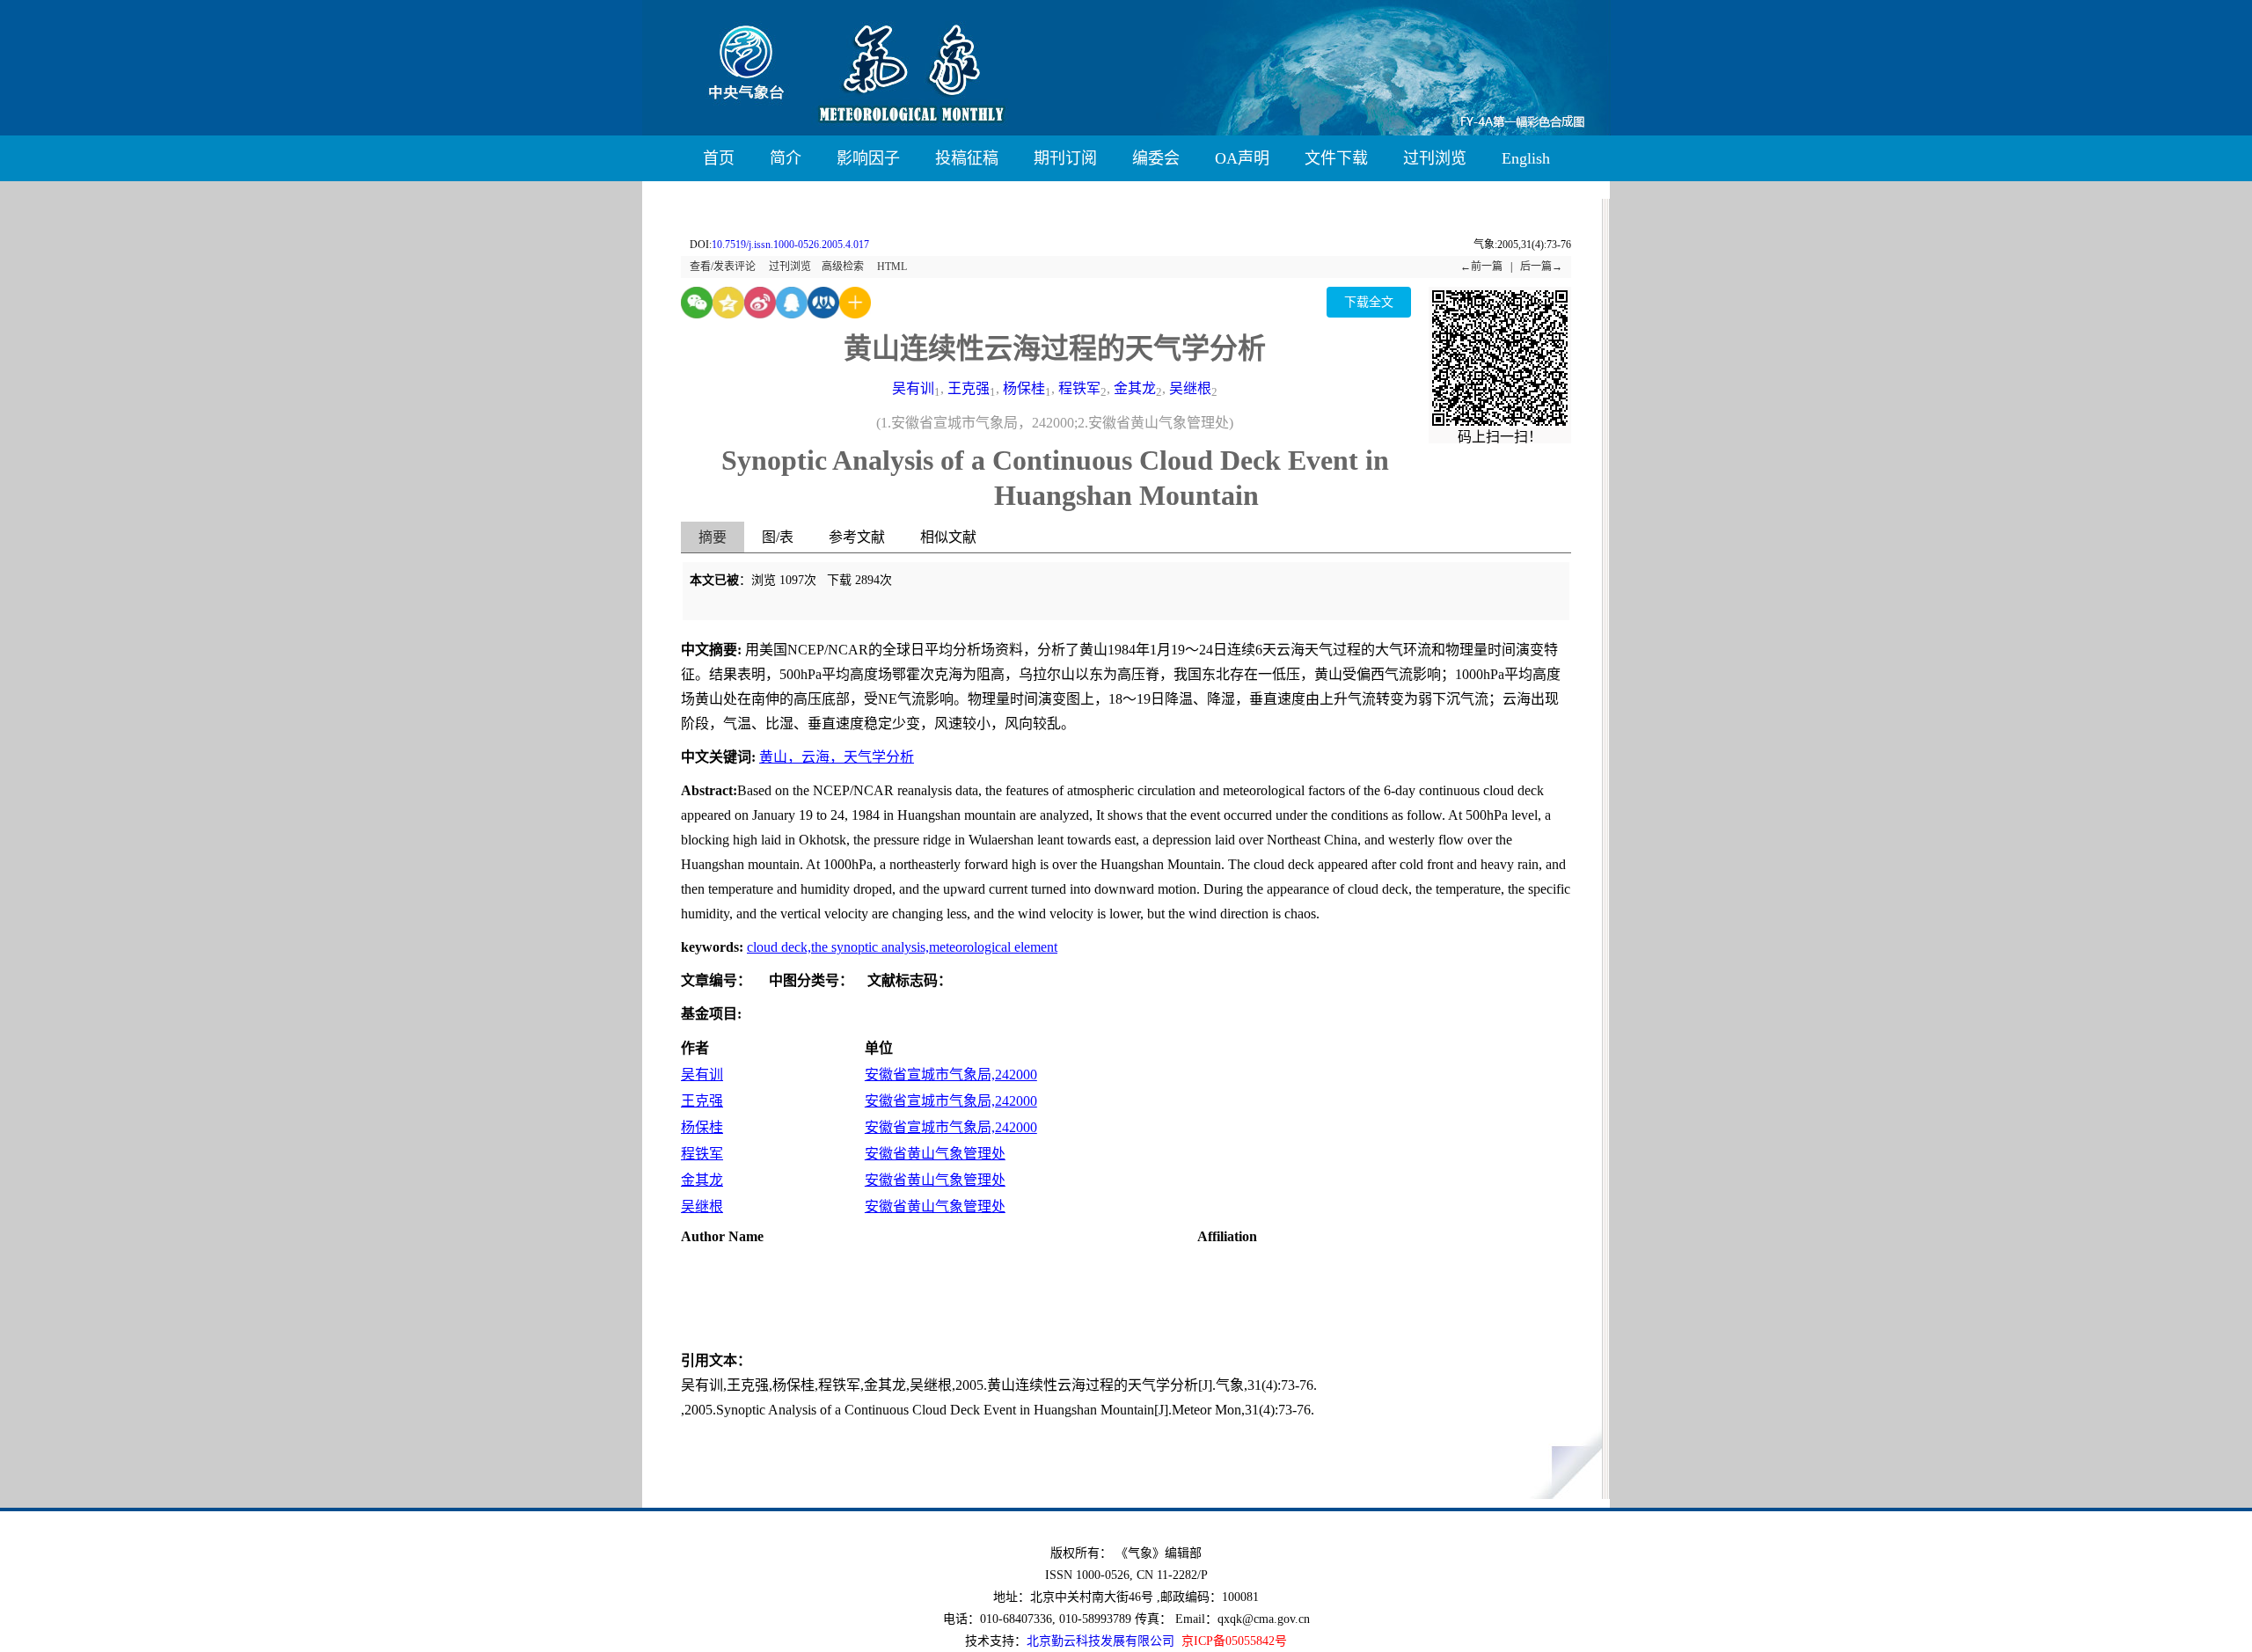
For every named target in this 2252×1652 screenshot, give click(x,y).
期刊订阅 (1065, 158)
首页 (719, 158)
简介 (786, 158)
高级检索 (843, 267)
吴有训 (913, 388)
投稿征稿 (967, 158)
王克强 (969, 388)
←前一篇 (1481, 267)
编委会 (1156, 158)
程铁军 (1079, 388)
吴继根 (1190, 388)
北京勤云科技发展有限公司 (1100, 1641)
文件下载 (1336, 158)
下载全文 (1369, 302)
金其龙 (1135, 388)
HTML (892, 267)
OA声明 (1242, 158)
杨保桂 (1024, 388)
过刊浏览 (1435, 158)
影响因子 (868, 158)
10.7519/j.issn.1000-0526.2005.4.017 (790, 245)
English (1526, 158)
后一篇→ (1541, 267)
